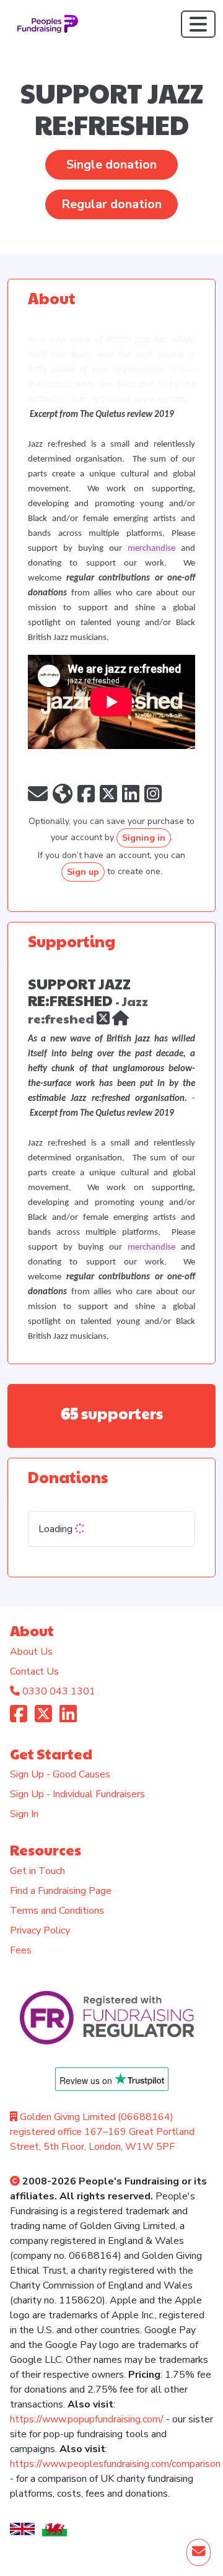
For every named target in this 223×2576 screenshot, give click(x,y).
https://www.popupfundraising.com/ (87, 2419)
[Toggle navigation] (198, 24)
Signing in (144, 838)
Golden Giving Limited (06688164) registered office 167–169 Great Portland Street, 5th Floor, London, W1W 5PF (102, 2132)
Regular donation (111, 204)
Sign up (83, 872)
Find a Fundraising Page (61, 1891)
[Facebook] (19, 1718)
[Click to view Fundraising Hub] (120, 1017)
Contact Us (34, 1671)
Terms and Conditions (57, 1911)
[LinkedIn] (68, 1718)
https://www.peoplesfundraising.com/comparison (115, 2464)
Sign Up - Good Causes (60, 1774)
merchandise (151, 549)
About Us (31, 1652)
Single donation (111, 164)
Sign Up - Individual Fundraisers (77, 1794)
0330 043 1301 (59, 1691)
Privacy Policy (40, 1930)
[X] (103, 1017)
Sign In (24, 1814)
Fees (21, 1950)
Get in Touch (37, 1871)
